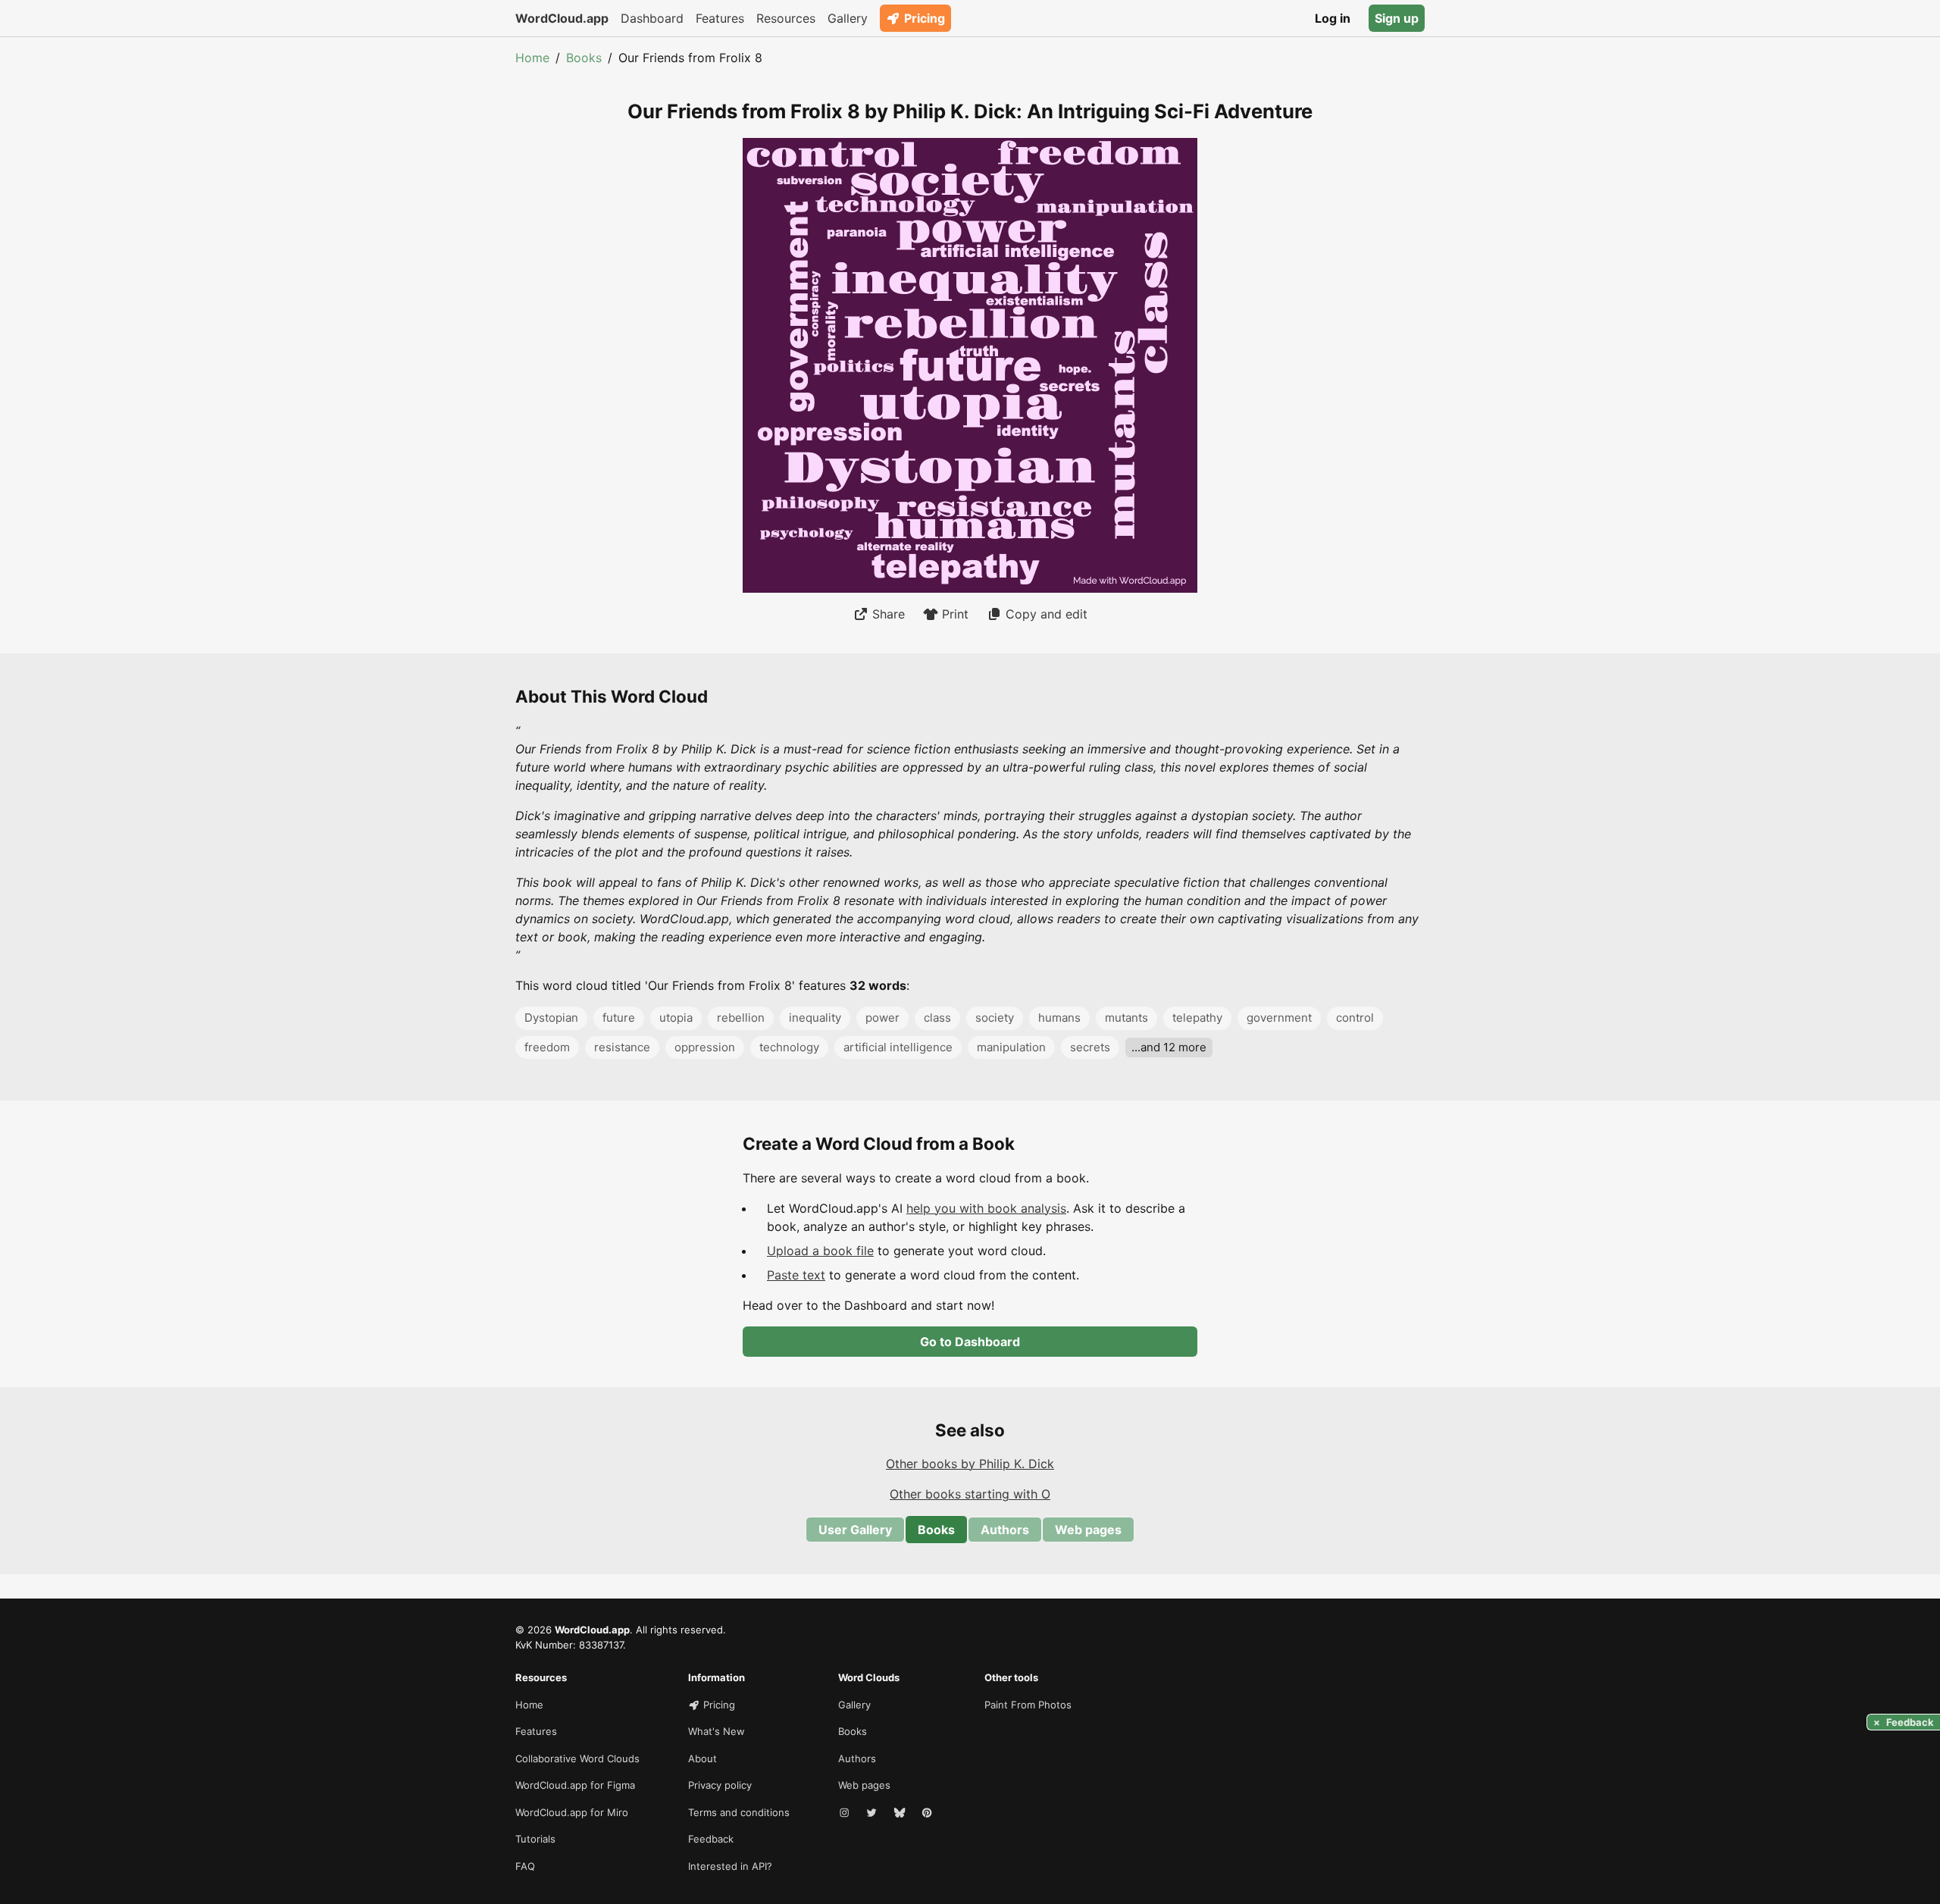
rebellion (741, 1018)
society (995, 1018)
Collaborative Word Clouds (577, 1758)
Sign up (1397, 18)
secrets (1090, 1047)
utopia (676, 1018)
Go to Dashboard (970, 1342)
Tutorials (535, 1839)
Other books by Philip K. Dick (970, 1464)
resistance (622, 1047)
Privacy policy (720, 1785)
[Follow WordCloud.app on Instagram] (846, 1813)
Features (720, 18)
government (1279, 1018)
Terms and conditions (739, 1812)
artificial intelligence (898, 1047)
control (1355, 1018)
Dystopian (551, 1018)
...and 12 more (1169, 1047)
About (702, 1758)
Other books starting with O (970, 1494)
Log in (1333, 18)
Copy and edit (1047, 614)
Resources (786, 18)
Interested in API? (730, 1866)
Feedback (711, 1839)
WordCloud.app (562, 18)
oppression (705, 1047)
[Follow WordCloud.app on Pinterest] (928, 1813)
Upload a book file (820, 1251)
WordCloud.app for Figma (575, 1785)
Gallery (848, 18)
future (619, 1018)
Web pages (1088, 1530)
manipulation (1011, 1047)
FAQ (525, 1866)
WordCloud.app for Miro (572, 1812)
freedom (547, 1047)
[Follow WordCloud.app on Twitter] (873, 1813)
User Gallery (855, 1530)
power (882, 1018)
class (937, 1018)
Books (584, 58)
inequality (815, 1018)
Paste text (796, 1275)
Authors (1005, 1530)
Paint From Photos (1028, 1705)
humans (1059, 1018)
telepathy (1197, 1018)
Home (532, 58)
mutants (1126, 1018)
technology (789, 1047)
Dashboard (652, 18)
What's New (717, 1731)
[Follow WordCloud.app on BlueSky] (901, 1813)
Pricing (925, 18)
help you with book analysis (986, 1208)
